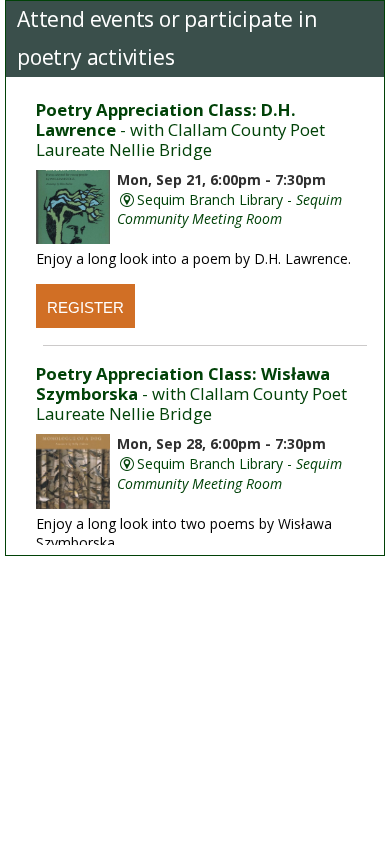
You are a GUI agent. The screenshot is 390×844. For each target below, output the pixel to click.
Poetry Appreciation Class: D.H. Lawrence (180, 129)
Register (85, 307)
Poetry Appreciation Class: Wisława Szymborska (191, 393)
